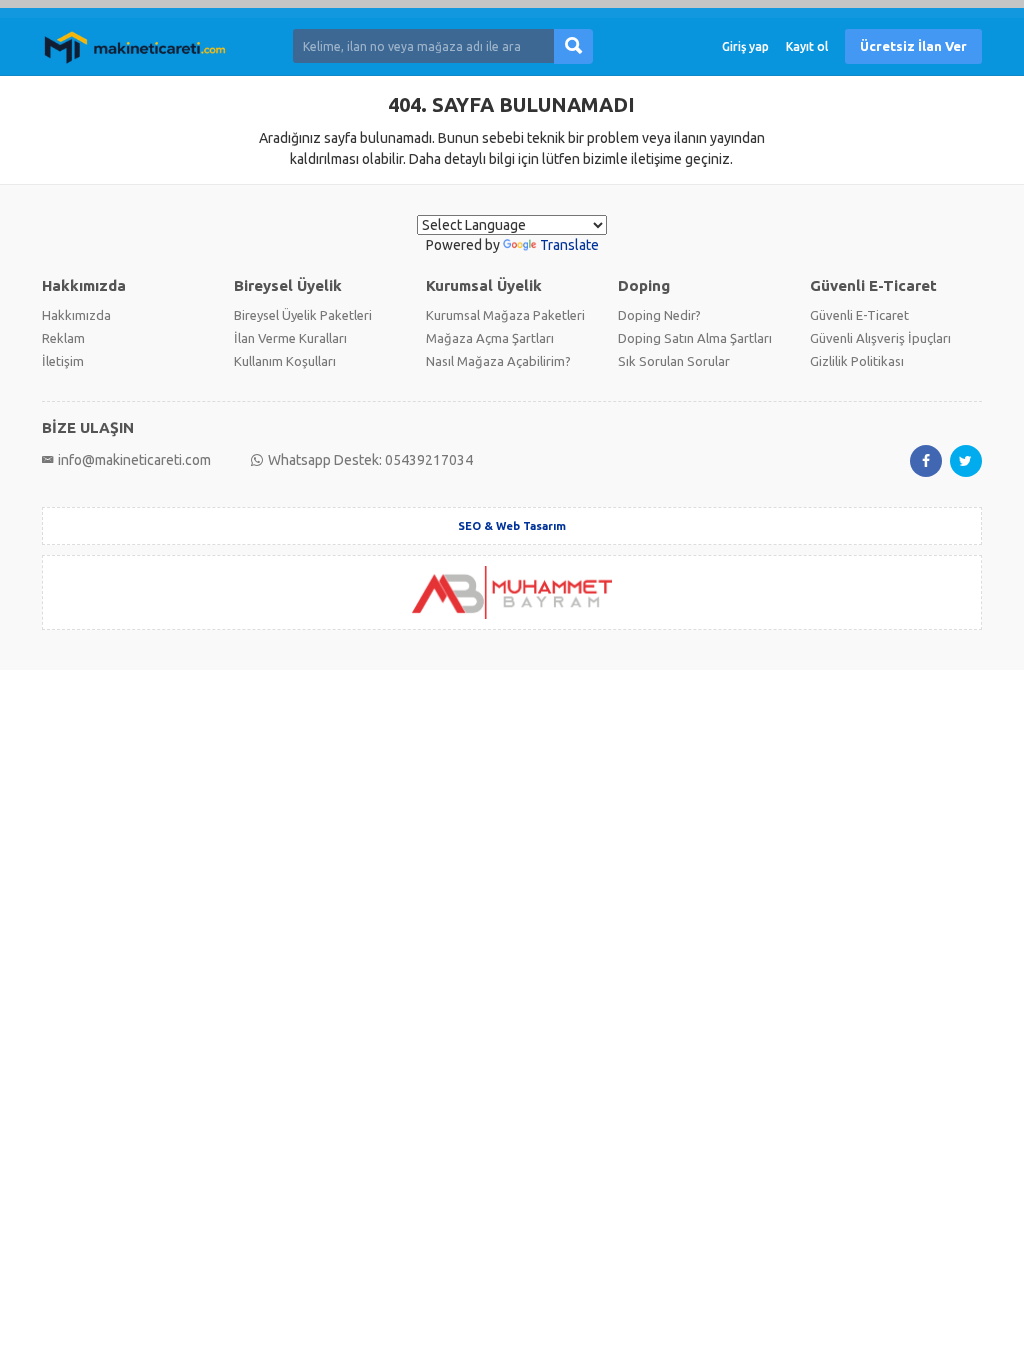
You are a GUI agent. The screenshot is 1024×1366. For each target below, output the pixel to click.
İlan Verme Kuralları (290, 338)
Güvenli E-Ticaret (859, 315)
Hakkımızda (76, 315)
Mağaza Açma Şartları (490, 338)
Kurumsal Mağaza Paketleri (505, 315)
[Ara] (573, 46)
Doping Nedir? (659, 315)
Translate (569, 245)
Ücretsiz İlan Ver (913, 46)
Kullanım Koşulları (285, 361)
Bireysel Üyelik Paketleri (303, 315)
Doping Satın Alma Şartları (695, 338)
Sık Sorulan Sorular (674, 361)
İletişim (63, 361)
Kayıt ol (807, 46)
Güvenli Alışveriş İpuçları (880, 338)
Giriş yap (745, 46)
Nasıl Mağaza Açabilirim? (498, 361)
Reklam (63, 338)
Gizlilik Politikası (857, 361)
